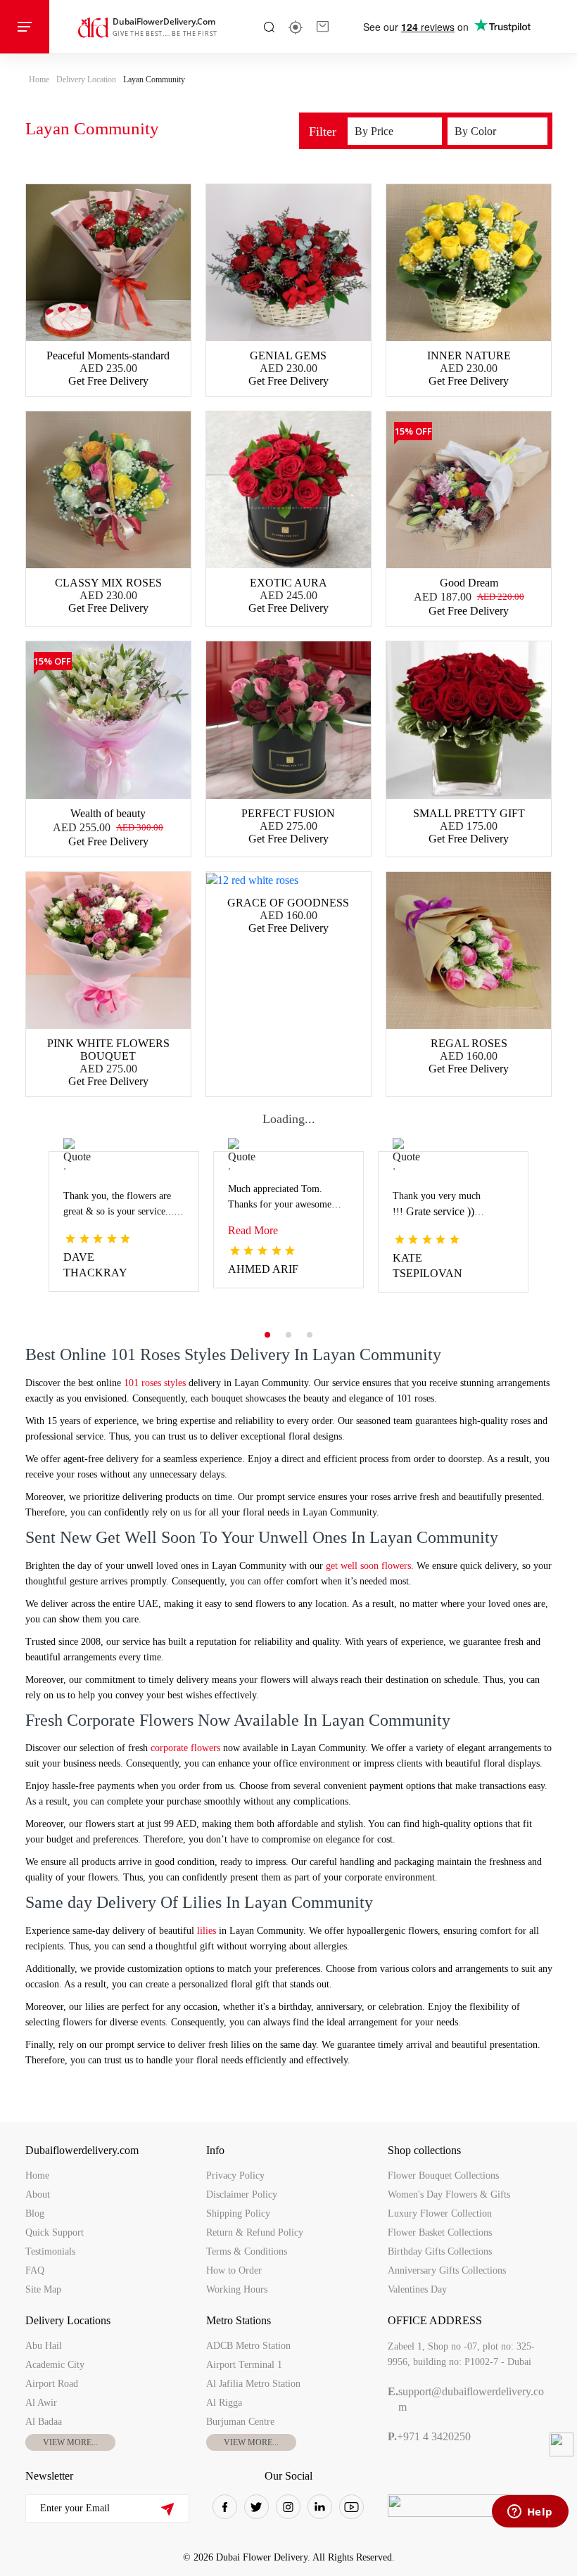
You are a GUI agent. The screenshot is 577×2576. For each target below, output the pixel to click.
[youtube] (351, 2507)
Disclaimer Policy (242, 2194)
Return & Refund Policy (255, 2232)
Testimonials (50, 2251)
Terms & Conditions (247, 2251)
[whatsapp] (562, 2444)
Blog (35, 2213)
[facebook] (225, 2507)
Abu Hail (44, 2346)
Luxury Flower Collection (440, 2213)
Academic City (55, 2365)
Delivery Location (86, 79)
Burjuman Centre (240, 2422)
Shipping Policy (238, 2213)
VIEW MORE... (70, 2442)
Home (39, 79)
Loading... (289, 1119)
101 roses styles (153, 1383)
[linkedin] (320, 2507)
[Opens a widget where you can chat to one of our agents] (530, 2513)
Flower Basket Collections (440, 2232)
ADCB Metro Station (248, 2346)
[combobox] (395, 131)
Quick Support (55, 2232)
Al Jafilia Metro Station (253, 2384)
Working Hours (237, 2289)
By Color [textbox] (475, 131)
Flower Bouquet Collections (443, 2175)
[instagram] (288, 2507)
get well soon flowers (368, 1566)
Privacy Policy (235, 2175)
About (38, 2194)
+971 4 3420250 (429, 2436)
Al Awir (41, 2403)
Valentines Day (417, 2289)
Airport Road (52, 2384)
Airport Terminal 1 (244, 2365)
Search (269, 27)
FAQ (35, 2270)
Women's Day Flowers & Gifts (449, 2194)
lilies (207, 1931)
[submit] (167, 2509)
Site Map (43, 2289)
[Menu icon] (25, 27)
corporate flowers (184, 1748)
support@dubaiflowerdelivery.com (466, 2399)
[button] (267, 1335)
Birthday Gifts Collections (440, 2251)
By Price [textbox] (374, 131)
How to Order (234, 2270)
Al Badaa (44, 2422)
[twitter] (256, 2507)
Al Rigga (224, 2403)
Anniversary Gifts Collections (447, 2270)
